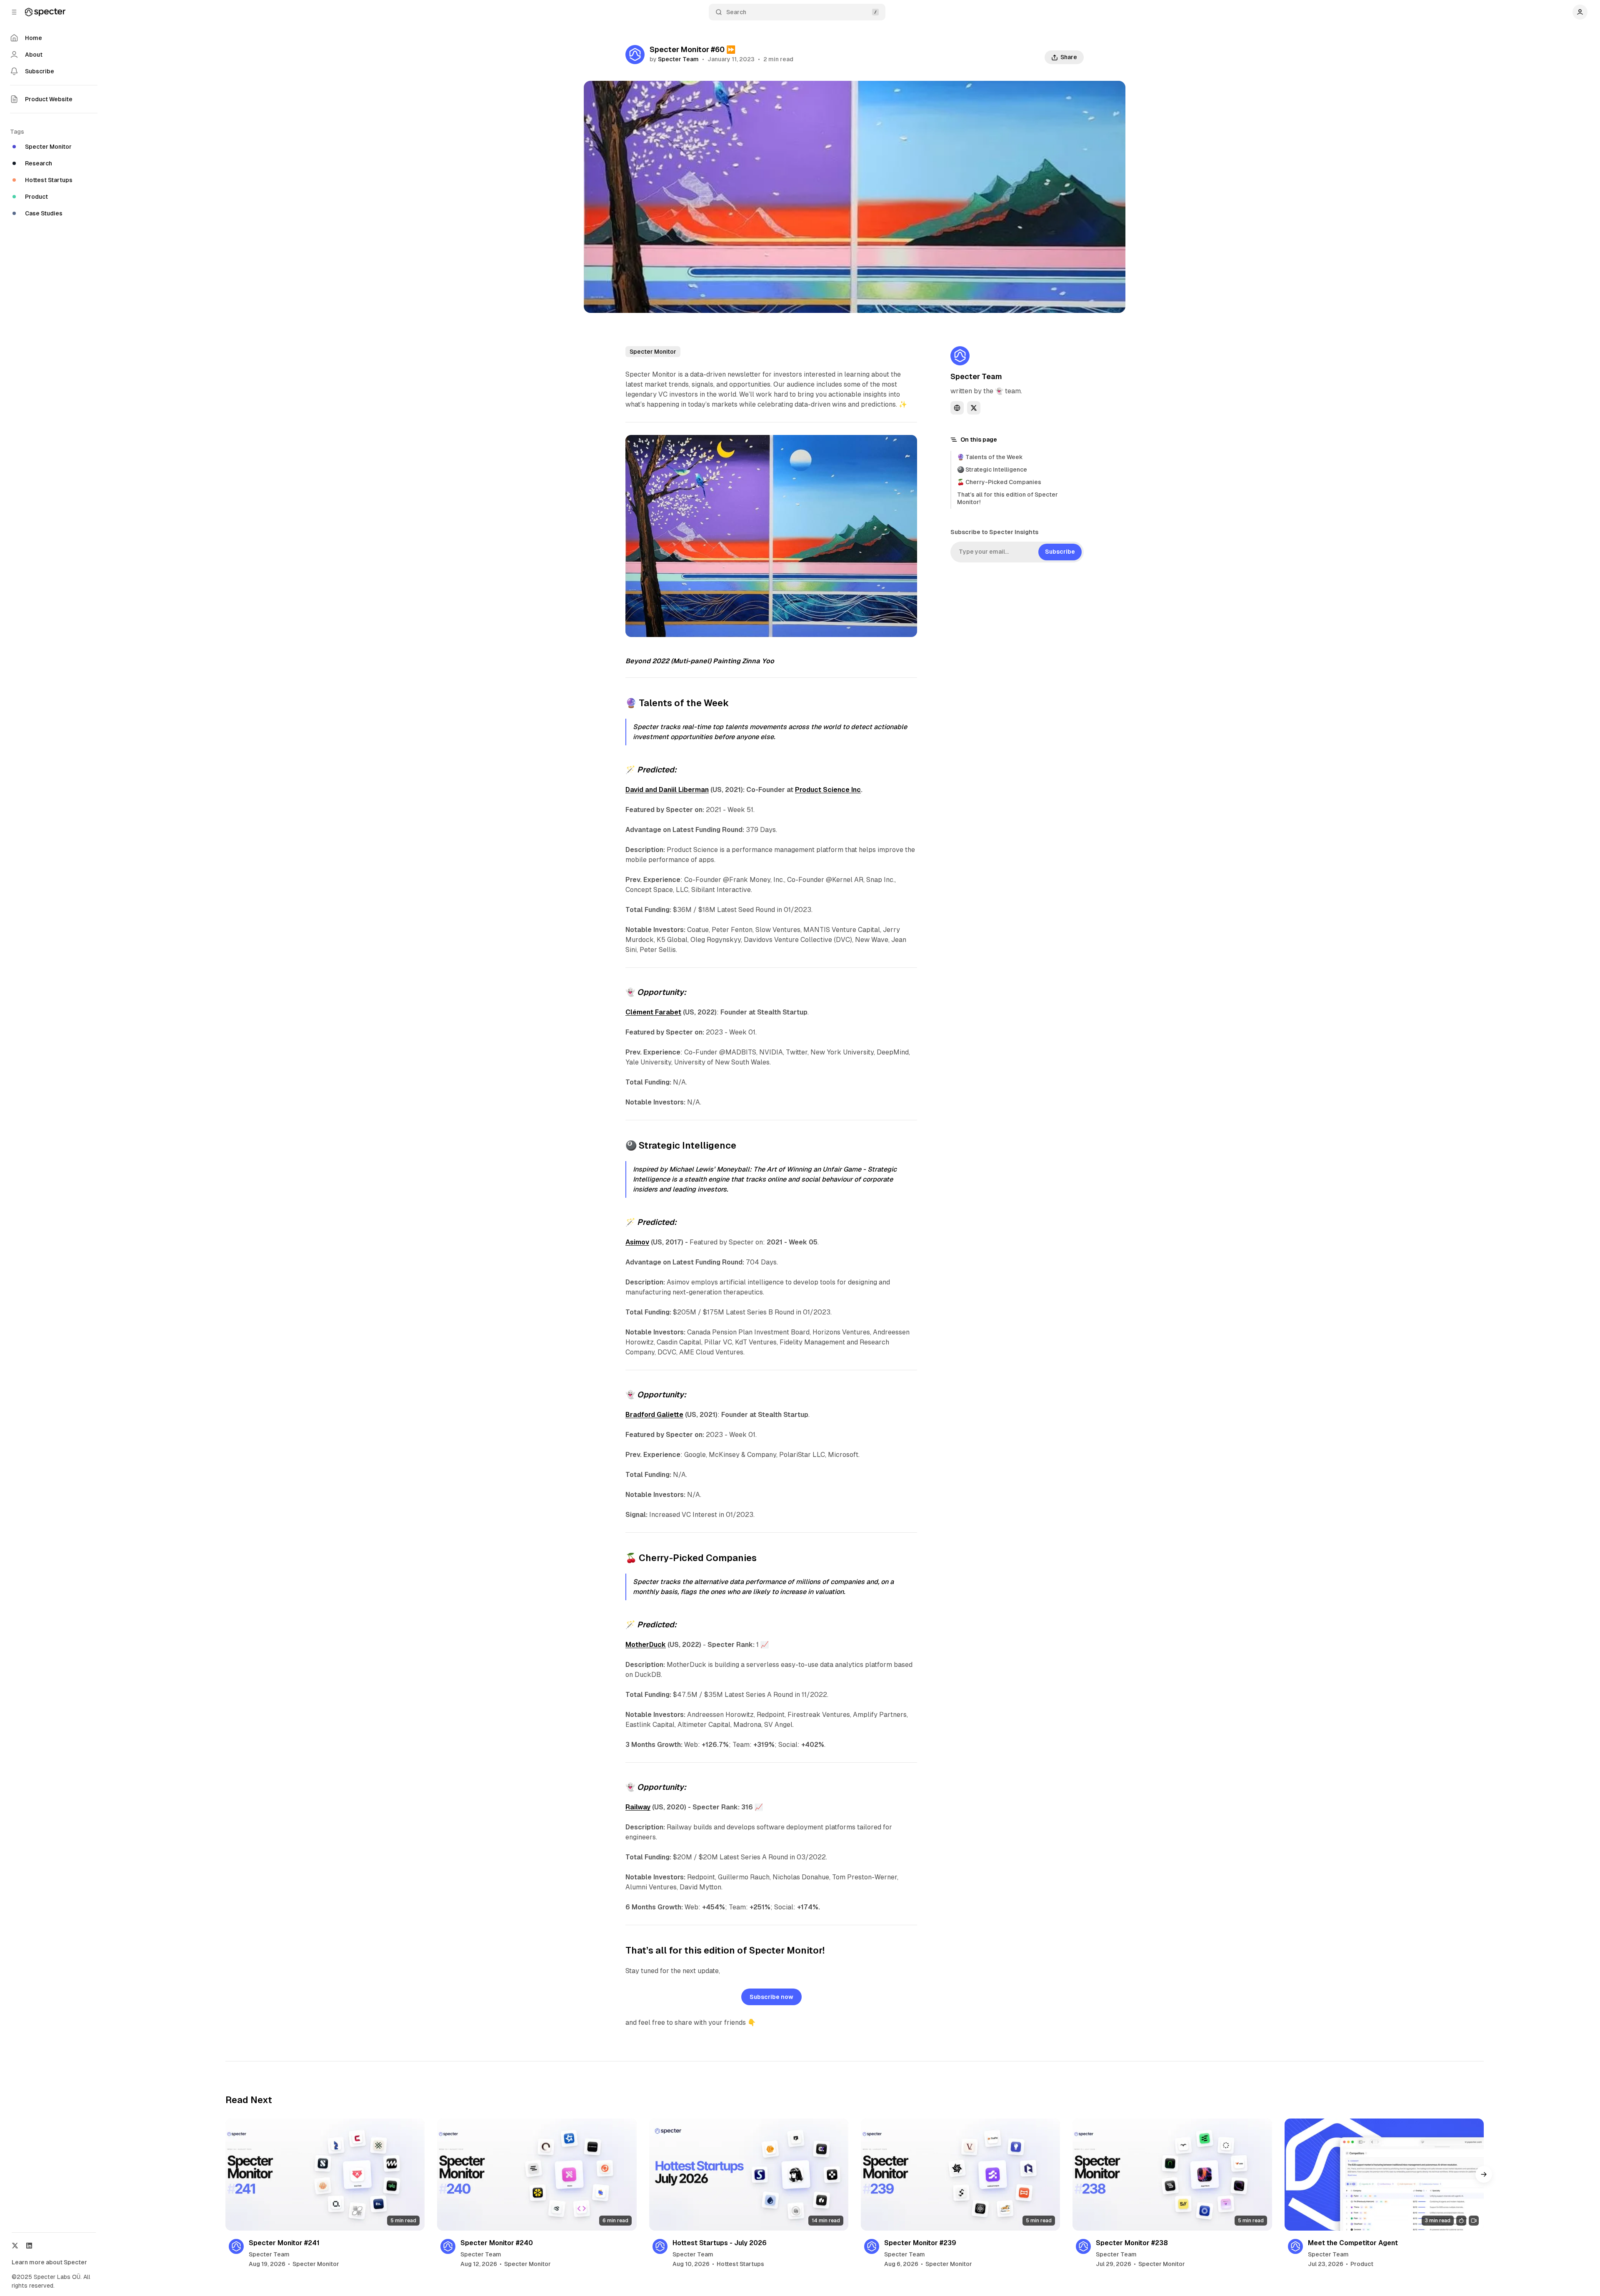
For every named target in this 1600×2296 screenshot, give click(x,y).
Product (1362, 2264)
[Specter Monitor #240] (537, 2175)
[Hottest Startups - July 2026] (749, 2175)
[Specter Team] (635, 55)
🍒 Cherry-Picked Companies (999, 482)
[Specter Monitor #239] (960, 2175)
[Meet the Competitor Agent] (1384, 2175)
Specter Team (678, 59)
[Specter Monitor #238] (1172, 2175)
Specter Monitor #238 (1132, 2243)
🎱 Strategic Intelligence (992, 470)
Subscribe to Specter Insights (994, 532)
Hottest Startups (740, 2264)
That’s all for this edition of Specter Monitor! (1007, 498)
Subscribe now (771, 1997)
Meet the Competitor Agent (1353, 2243)
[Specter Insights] (45, 12)
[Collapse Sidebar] (14, 12)
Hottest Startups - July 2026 (720, 2243)
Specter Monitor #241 (284, 2243)
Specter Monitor (653, 352)
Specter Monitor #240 (497, 2243)
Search (736, 12)
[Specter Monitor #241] (325, 2175)
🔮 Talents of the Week (990, 457)
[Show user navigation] (1580, 12)
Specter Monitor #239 (920, 2243)
